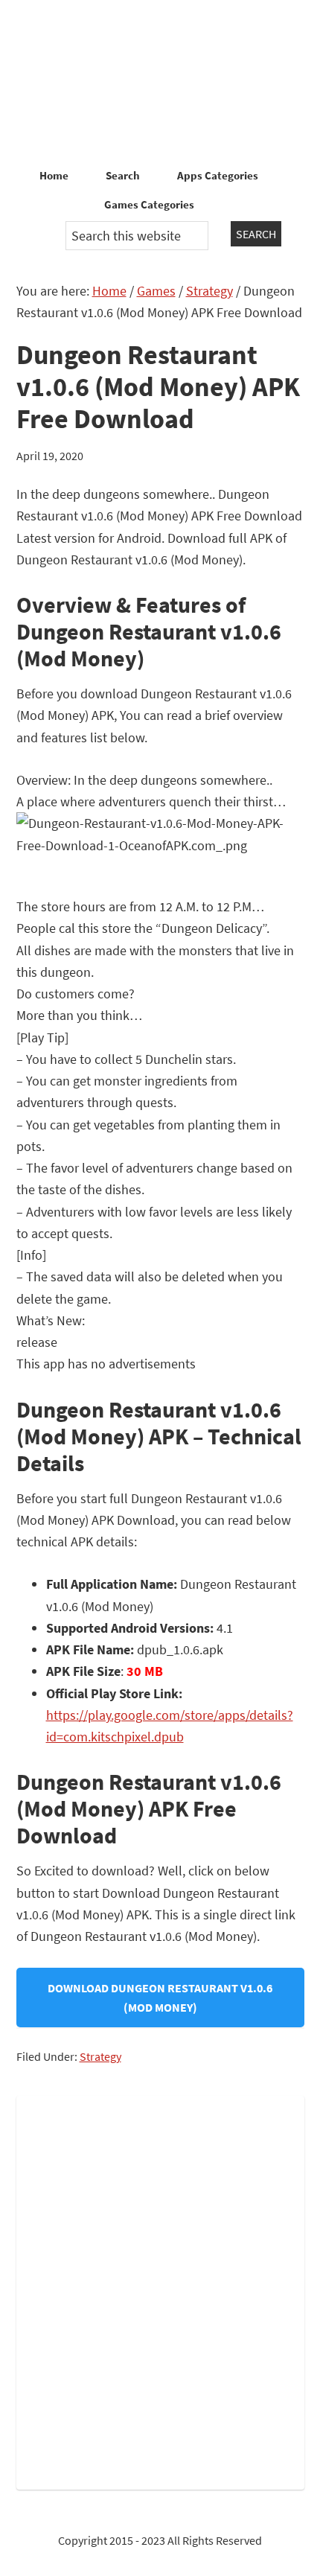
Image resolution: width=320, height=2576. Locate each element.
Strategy (100, 2056)
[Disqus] (160, 2289)
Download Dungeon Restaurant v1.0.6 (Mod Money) (160, 1998)
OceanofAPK (160, 82)
